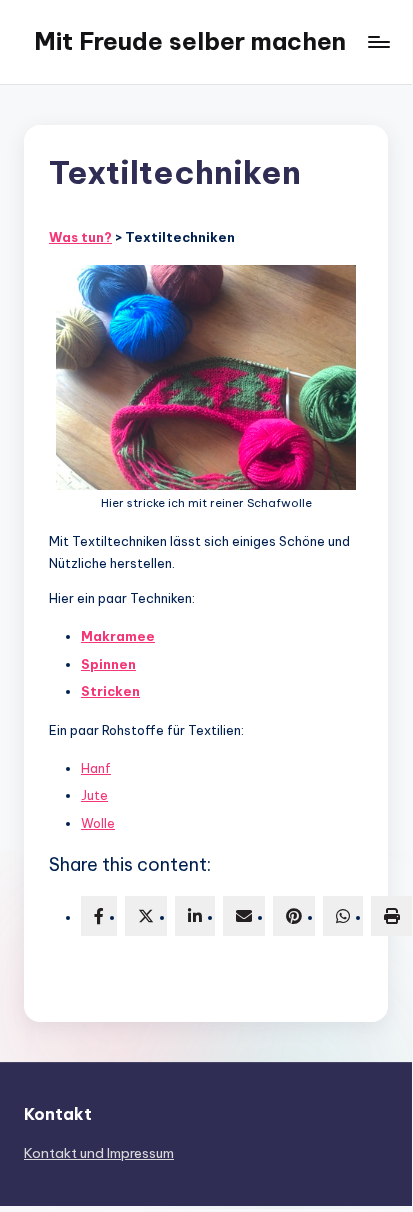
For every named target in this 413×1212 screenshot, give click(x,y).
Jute (94, 795)
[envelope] (244, 916)
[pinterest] (294, 916)
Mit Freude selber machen (190, 41)
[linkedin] (195, 916)
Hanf (96, 768)
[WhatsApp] (343, 916)
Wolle (98, 823)
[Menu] (378, 41)
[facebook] (99, 916)
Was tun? (80, 237)
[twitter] (146, 916)
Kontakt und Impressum (99, 1153)
